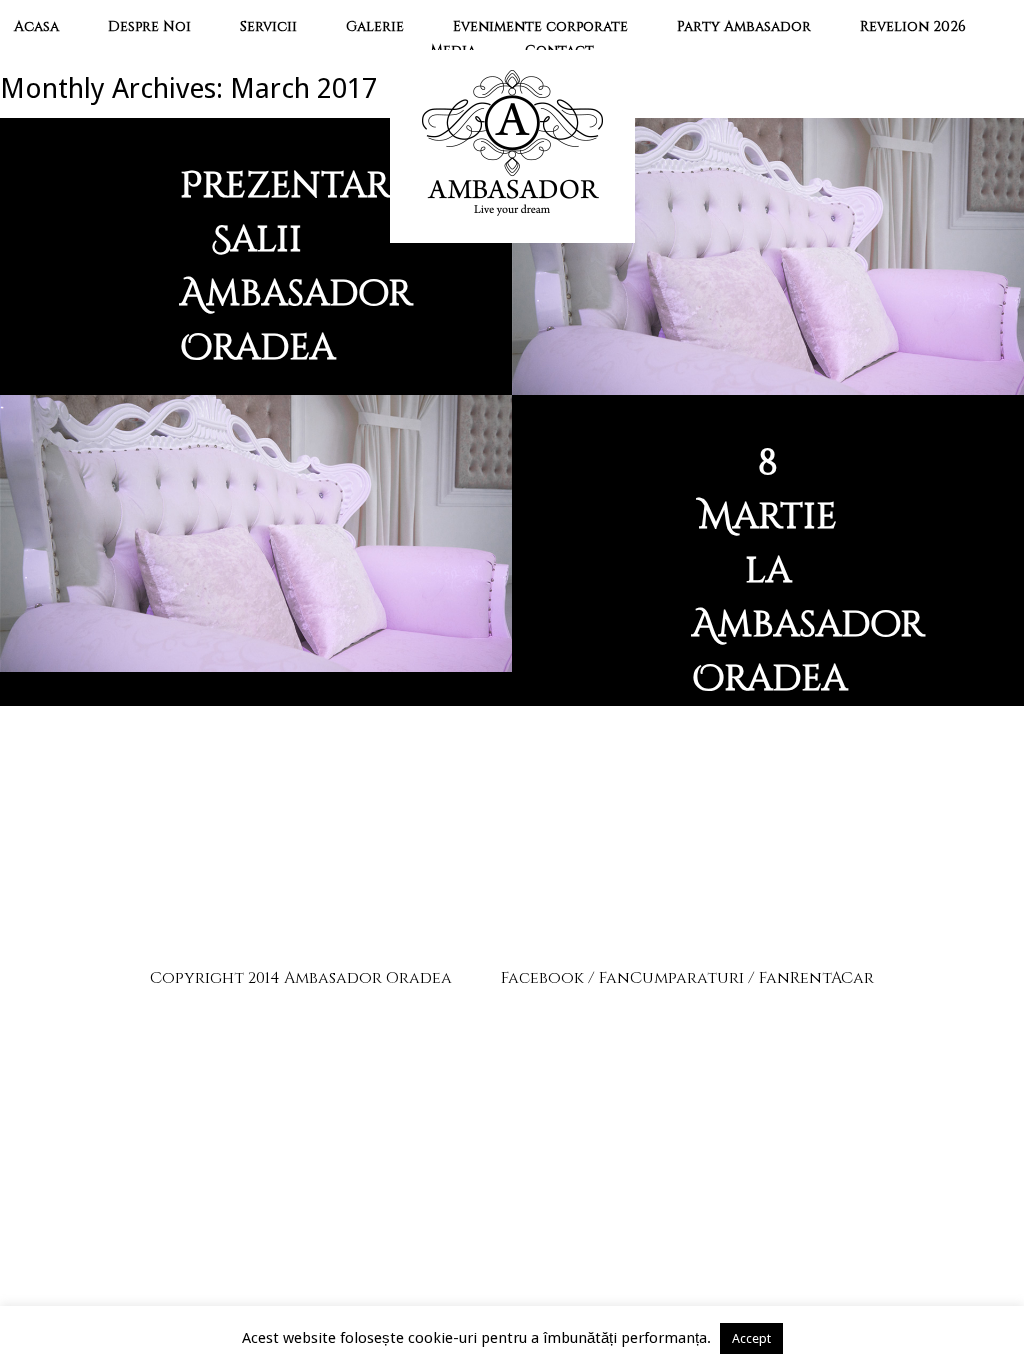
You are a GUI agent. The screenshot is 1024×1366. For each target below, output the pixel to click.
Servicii (268, 26)
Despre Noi (149, 26)
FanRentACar (816, 978)
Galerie (375, 26)
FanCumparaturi (671, 978)
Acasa (36, 26)
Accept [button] (751, 1338)
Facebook (542, 978)
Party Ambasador (744, 26)
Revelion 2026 (913, 26)
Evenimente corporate (540, 26)
